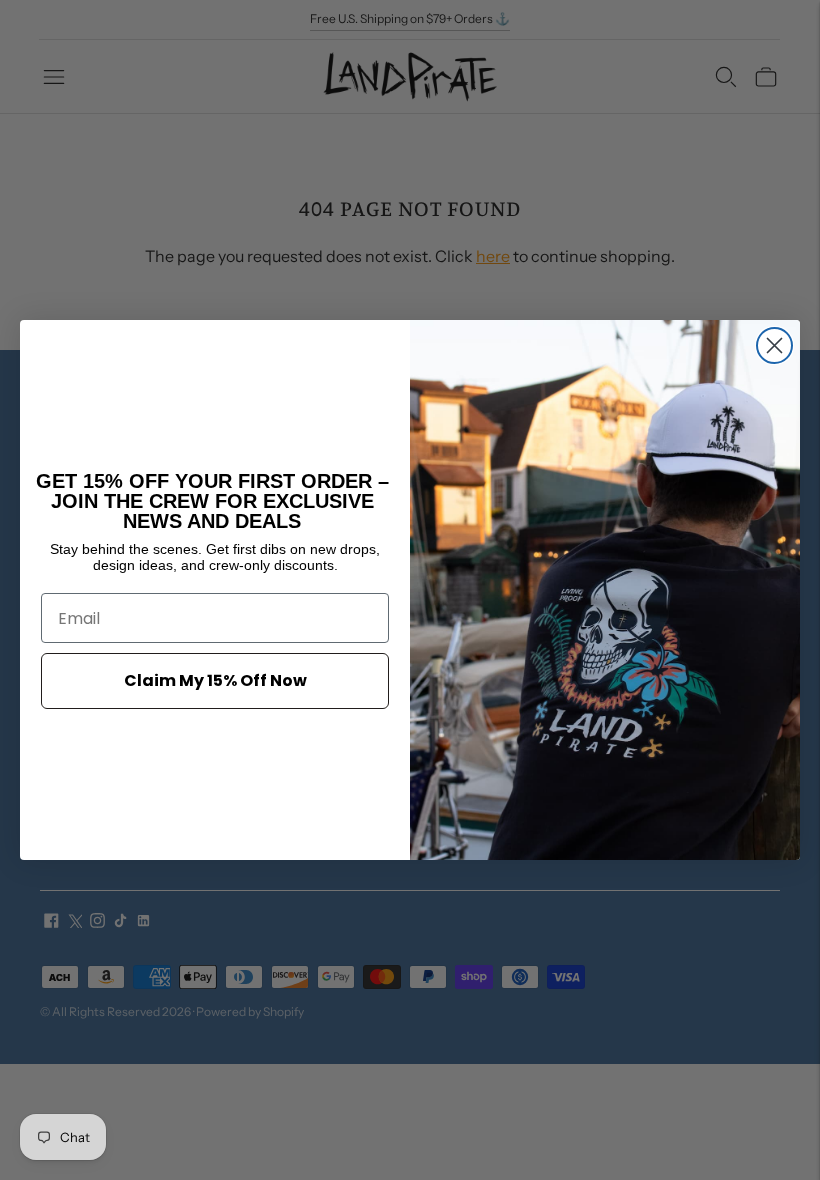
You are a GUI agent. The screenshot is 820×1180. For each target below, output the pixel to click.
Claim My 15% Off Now (215, 680)
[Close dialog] (774, 345)
